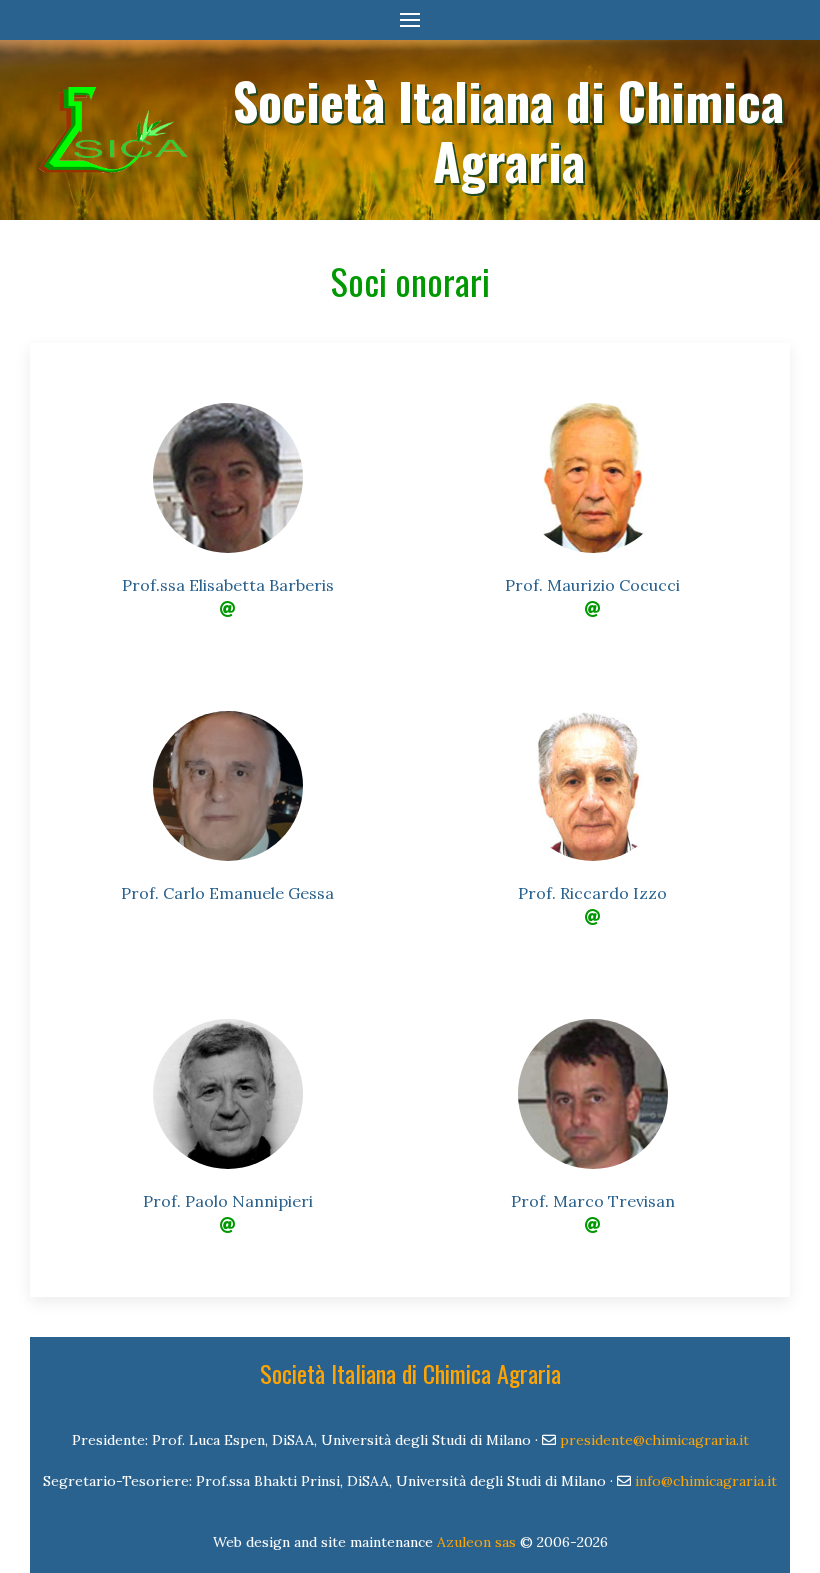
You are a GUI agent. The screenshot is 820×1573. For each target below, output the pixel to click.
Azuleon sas (476, 1542)
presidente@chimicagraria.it (654, 1440)
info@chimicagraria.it (706, 1481)
